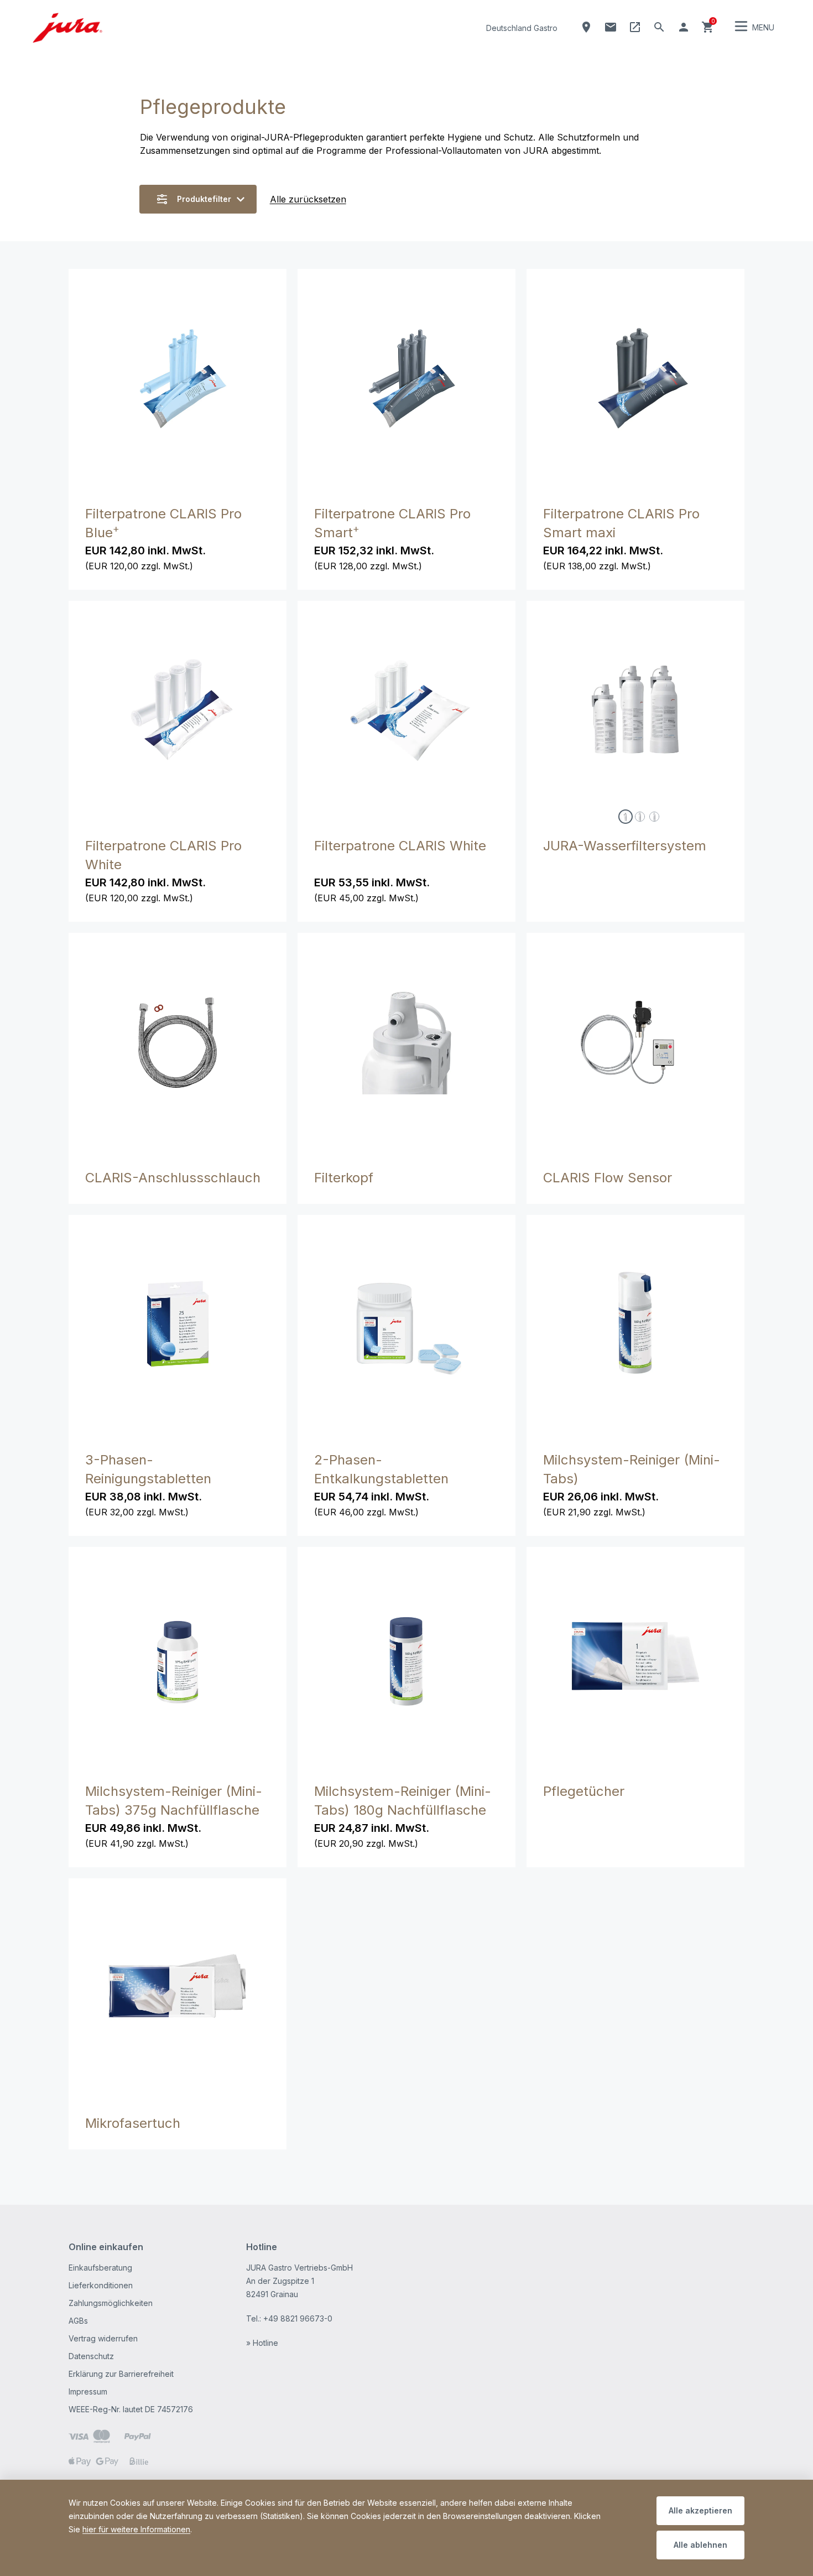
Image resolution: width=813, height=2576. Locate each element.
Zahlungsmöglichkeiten (111, 2303)
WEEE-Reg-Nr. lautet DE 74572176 (131, 2409)
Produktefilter (204, 199)
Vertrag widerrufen (103, 2338)
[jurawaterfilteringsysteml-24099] (626, 817)
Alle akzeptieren (700, 2510)
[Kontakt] (611, 27)
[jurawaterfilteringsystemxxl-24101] (654, 817)
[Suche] (659, 27)
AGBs (78, 2321)
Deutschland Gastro (522, 28)
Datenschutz (91, 2356)
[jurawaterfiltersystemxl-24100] (640, 817)
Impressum (88, 2391)
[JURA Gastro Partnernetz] (635, 27)
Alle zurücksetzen (308, 199)
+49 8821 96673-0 (298, 2318)
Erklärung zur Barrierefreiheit (121, 2374)
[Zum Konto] (684, 27)
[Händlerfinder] (586, 27)
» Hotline (262, 2343)
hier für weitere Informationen (136, 2529)
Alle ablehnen (700, 2545)
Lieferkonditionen (101, 2285)
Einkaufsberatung (100, 2268)
